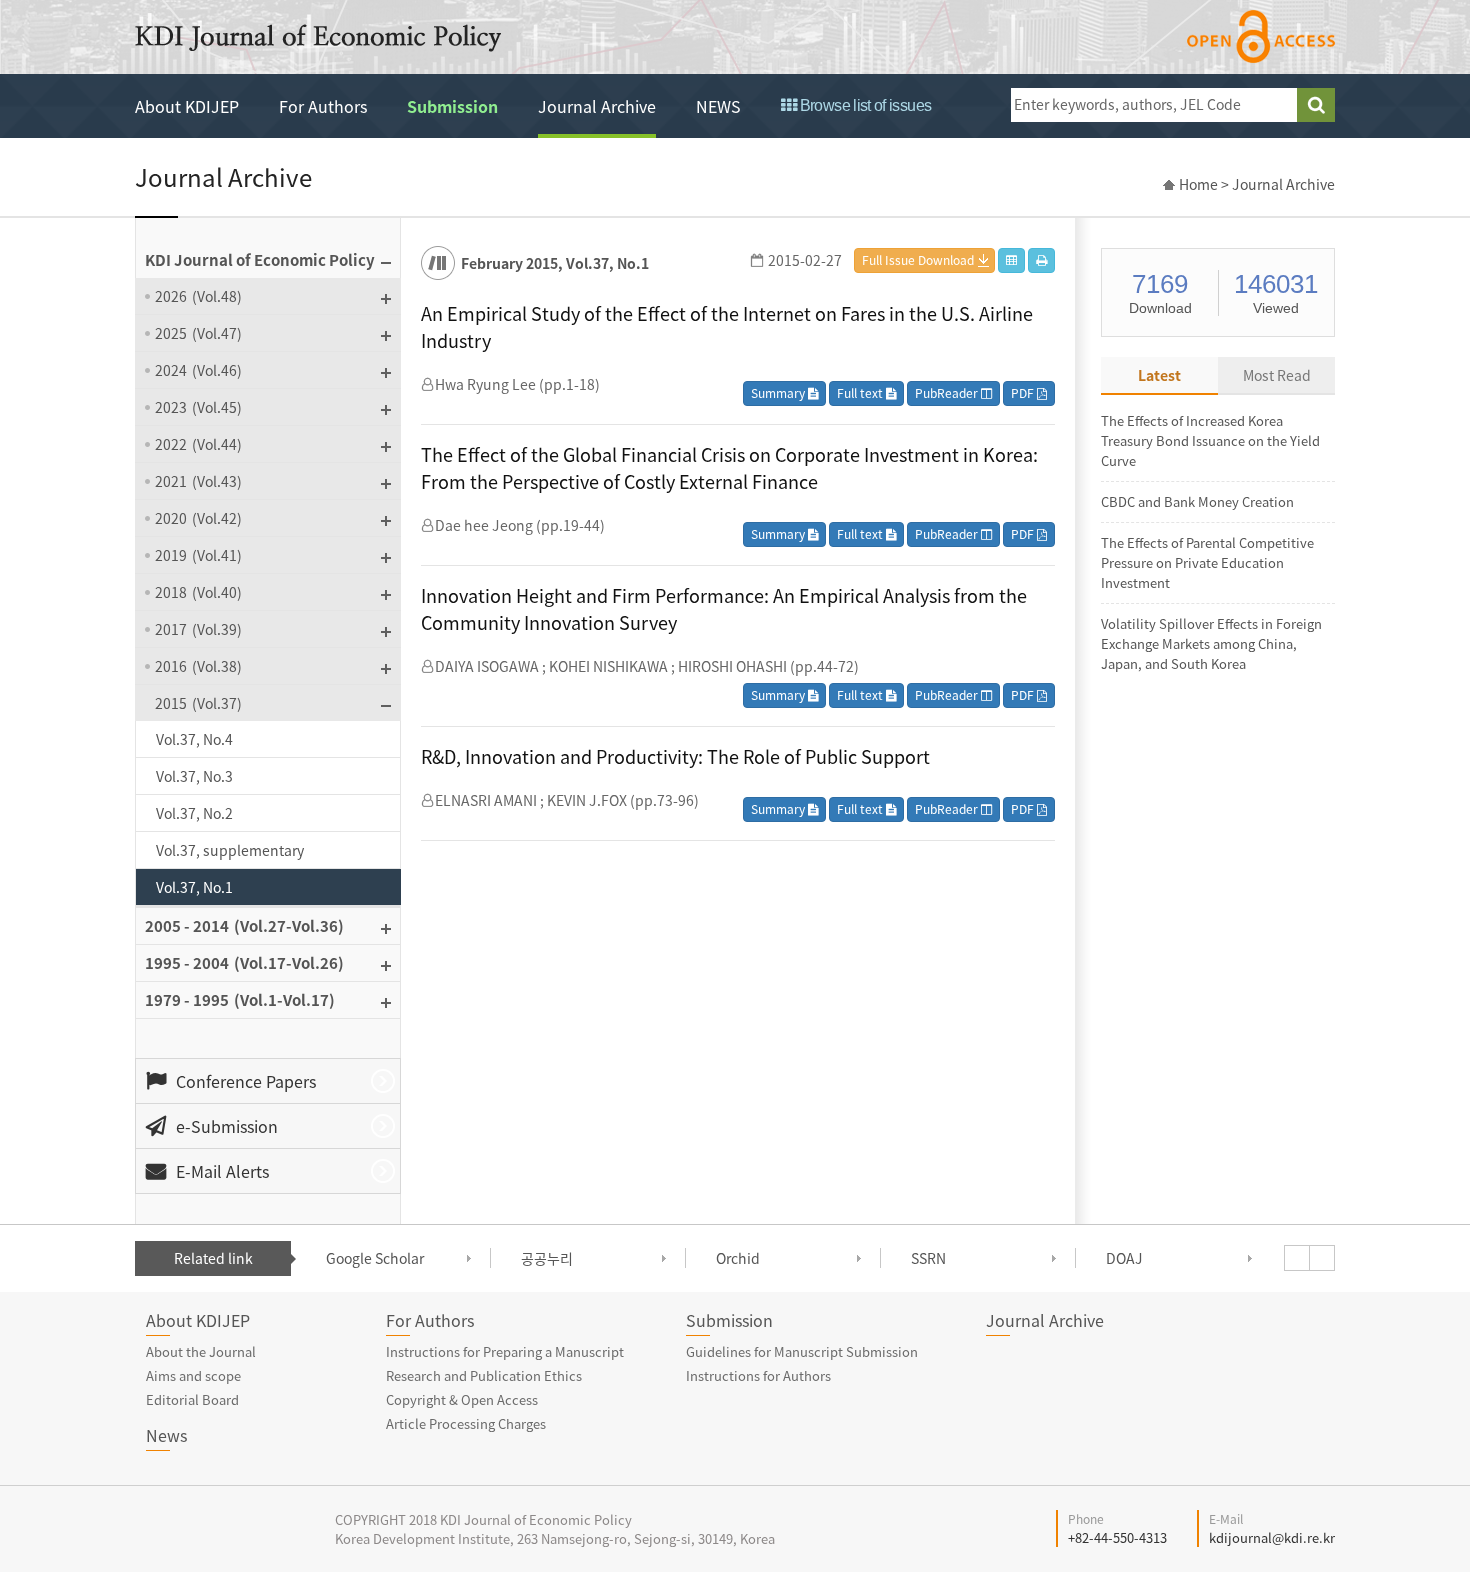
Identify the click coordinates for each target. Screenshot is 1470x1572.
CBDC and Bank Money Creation (1197, 501)
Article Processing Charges (466, 1423)
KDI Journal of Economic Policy (318, 38)
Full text (861, 393)
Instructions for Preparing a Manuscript (505, 1351)
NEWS (718, 106)
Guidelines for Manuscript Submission (802, 1351)
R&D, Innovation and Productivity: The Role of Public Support (675, 756)
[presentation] (1297, 1258)
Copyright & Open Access (462, 1399)
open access (1261, 36)
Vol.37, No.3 (194, 776)
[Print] (1041, 260)
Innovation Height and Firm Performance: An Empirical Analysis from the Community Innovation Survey (724, 609)
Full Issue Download (918, 260)
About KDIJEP (187, 106)
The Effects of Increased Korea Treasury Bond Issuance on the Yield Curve (1210, 440)
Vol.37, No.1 (194, 887)
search (1316, 105)
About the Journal (201, 1351)
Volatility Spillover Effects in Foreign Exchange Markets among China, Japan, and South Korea (1211, 643)
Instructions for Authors (758, 1375)
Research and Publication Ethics (484, 1375)
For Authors (323, 106)
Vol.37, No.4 (194, 739)
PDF (1024, 393)
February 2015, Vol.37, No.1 (555, 263)
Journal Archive (597, 106)
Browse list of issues (863, 105)
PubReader (948, 393)
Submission (452, 106)
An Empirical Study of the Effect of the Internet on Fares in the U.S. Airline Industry (727, 327)
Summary (779, 393)
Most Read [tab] (1277, 375)
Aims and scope (193, 1375)
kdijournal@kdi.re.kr (1272, 1537)
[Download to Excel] (1011, 260)
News (166, 1435)
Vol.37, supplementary (230, 850)
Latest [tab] (1159, 375)
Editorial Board (192, 1399)
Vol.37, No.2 (194, 813)
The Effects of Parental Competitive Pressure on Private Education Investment (1207, 562)
